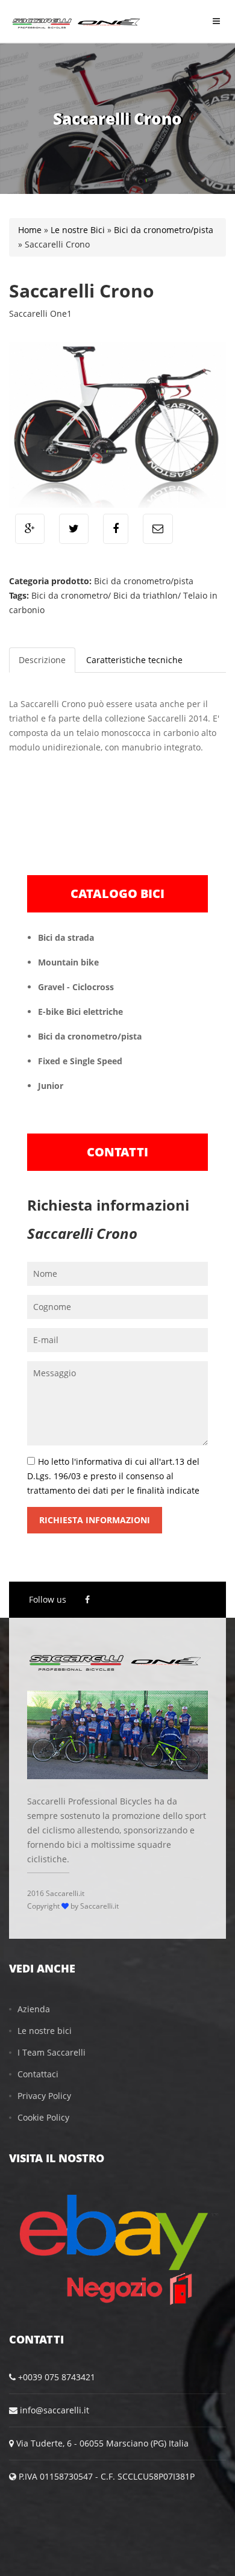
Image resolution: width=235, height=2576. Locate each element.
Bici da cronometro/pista (164, 230)
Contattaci (38, 2074)
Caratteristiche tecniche (134, 660)
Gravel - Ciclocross (76, 987)
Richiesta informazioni (95, 1520)
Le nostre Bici (78, 230)
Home (30, 230)
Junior (51, 1086)
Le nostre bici (45, 2031)
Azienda (34, 2009)
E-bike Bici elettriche (80, 1012)
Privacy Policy (44, 2096)
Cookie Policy (43, 2117)
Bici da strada (66, 937)
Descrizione (42, 660)
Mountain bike (68, 962)
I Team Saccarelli (52, 2052)
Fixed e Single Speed (80, 1061)
